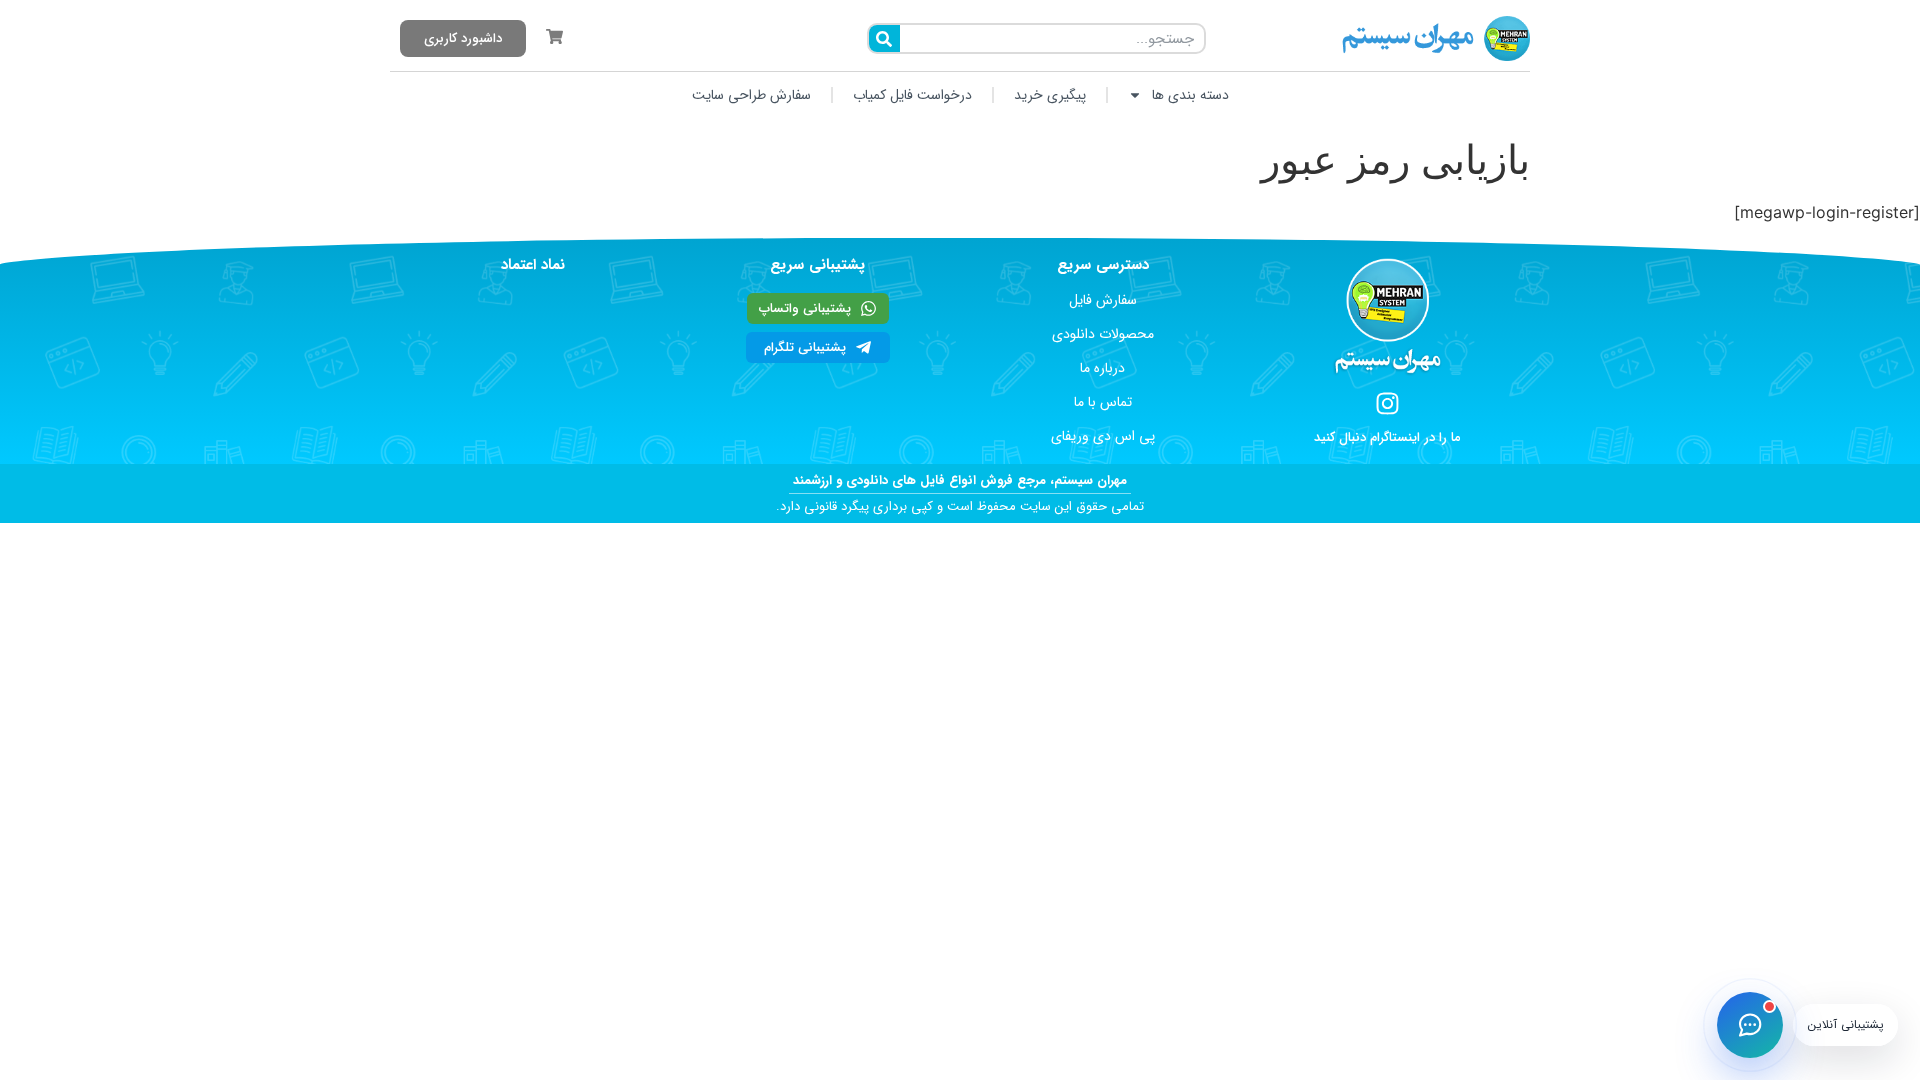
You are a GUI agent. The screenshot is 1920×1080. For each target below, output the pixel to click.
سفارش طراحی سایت (751, 95)
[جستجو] (884, 38)
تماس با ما (1103, 402)
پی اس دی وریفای (1103, 436)
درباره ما (1102, 368)
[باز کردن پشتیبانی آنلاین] (1750, 1025)
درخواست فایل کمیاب (912, 95)
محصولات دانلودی (1103, 334)
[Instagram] (1387, 403)
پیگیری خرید (1050, 95)
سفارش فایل (1103, 300)
